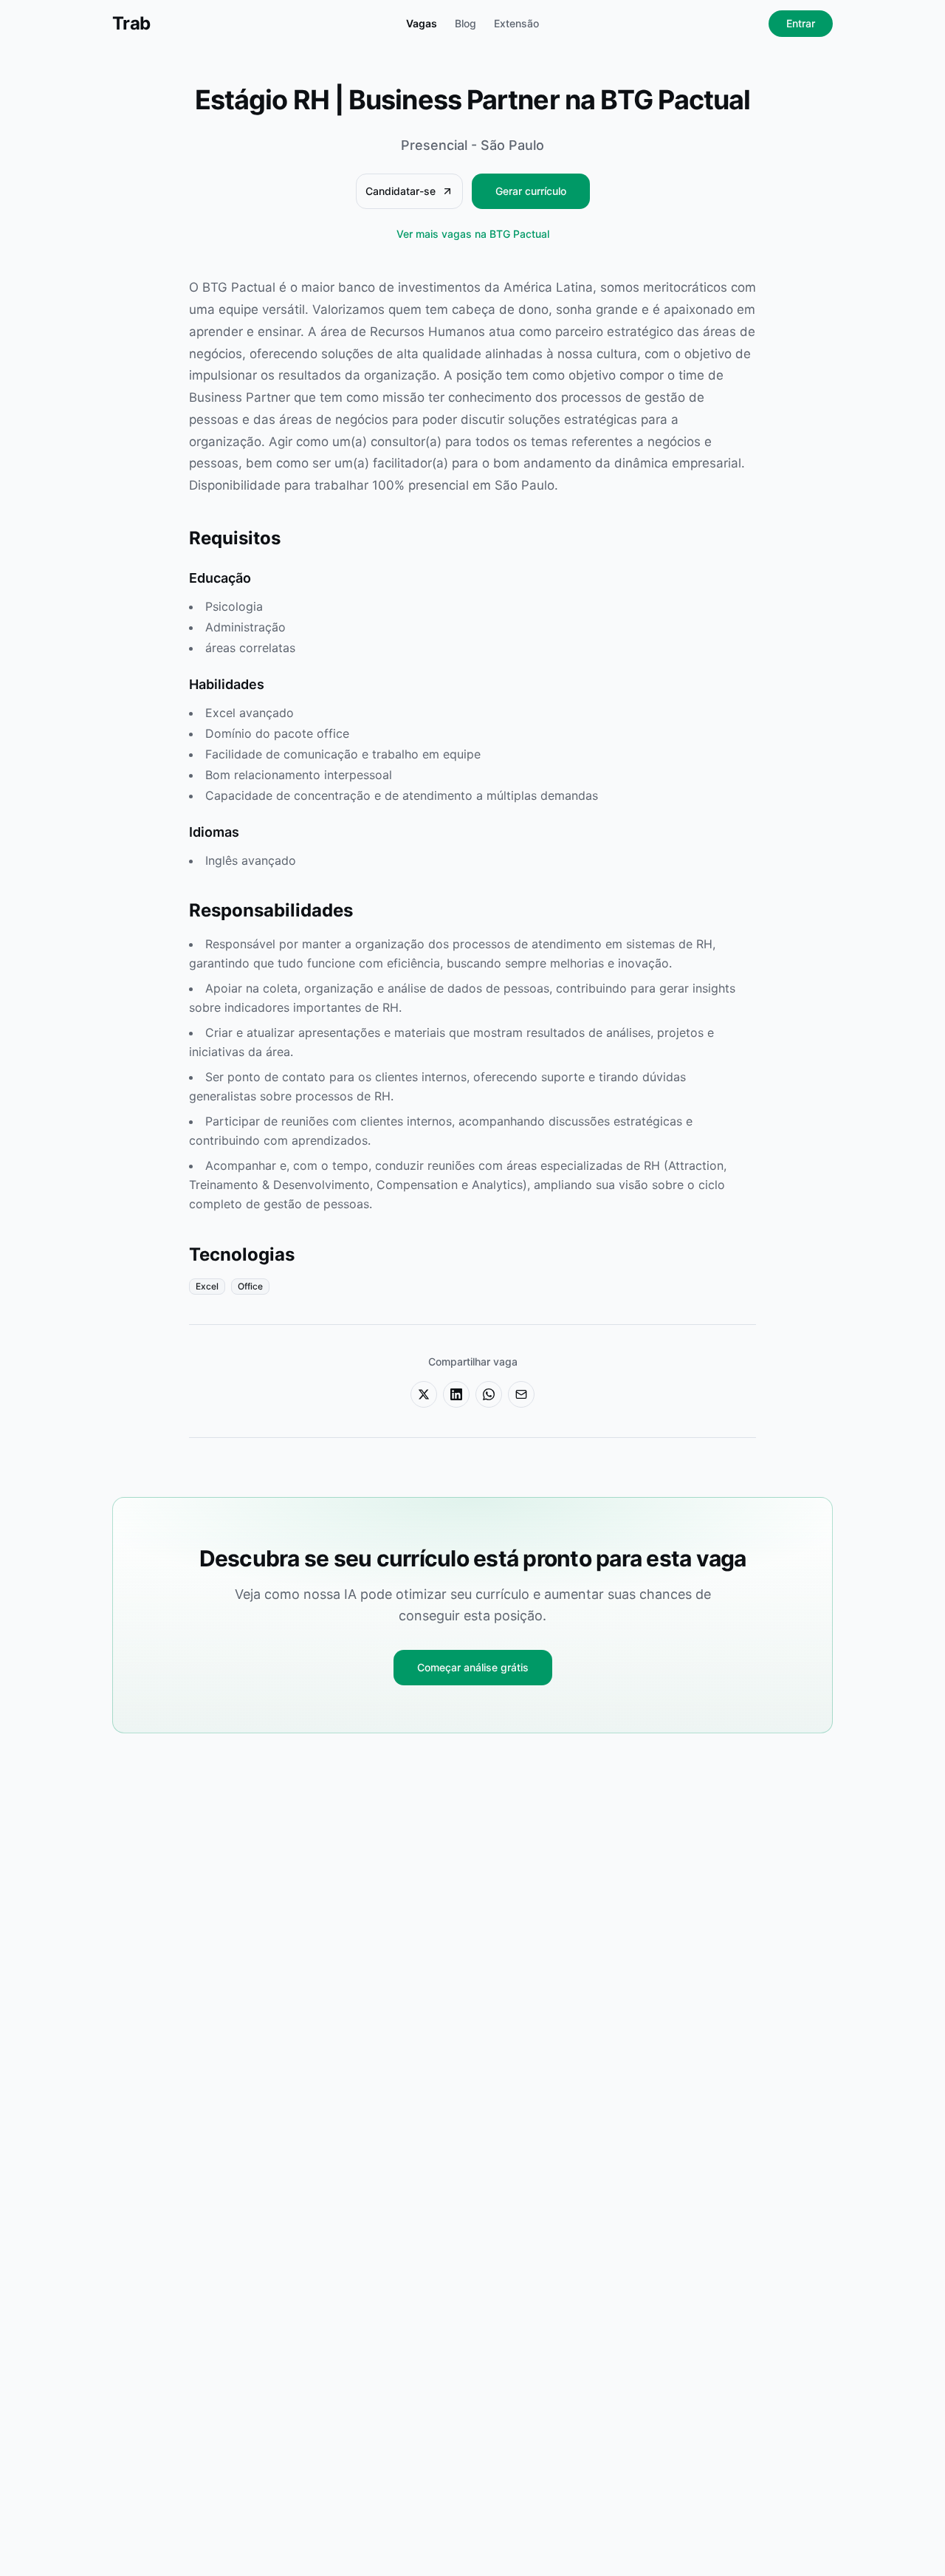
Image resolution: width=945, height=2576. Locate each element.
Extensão (516, 23)
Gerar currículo (531, 191)
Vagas (422, 23)
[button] (424, 1394)
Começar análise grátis (473, 1667)
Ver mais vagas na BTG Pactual (473, 234)
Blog (465, 23)
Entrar (801, 23)
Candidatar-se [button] (401, 191)
